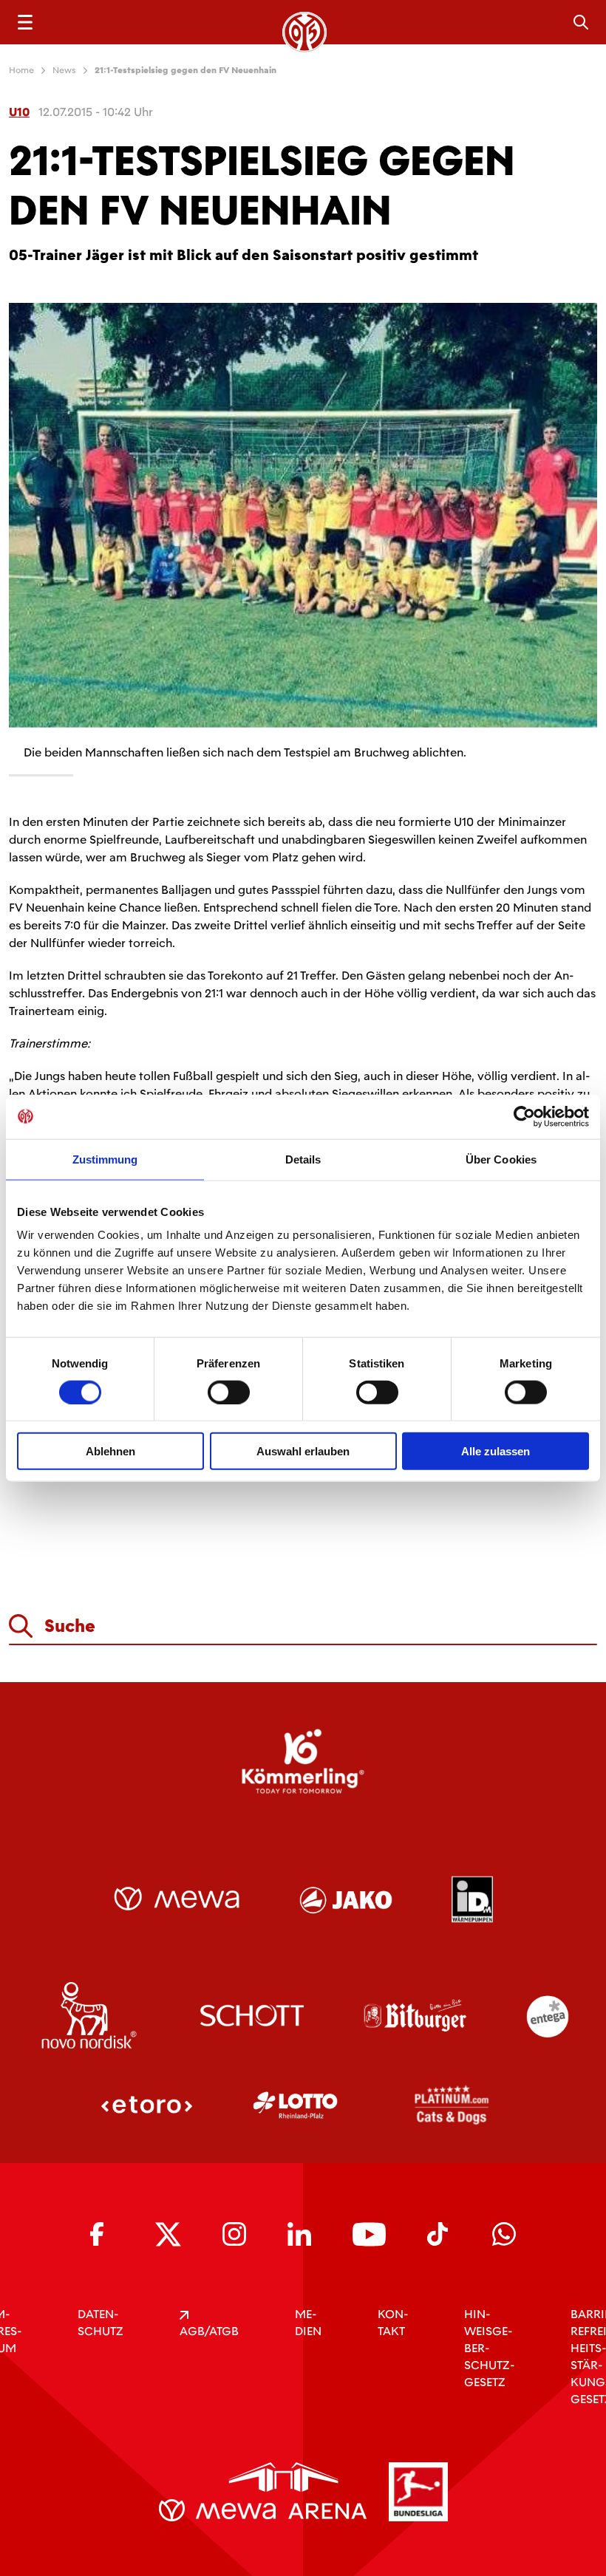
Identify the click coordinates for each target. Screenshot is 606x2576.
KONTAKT (393, 2323)
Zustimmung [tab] (105, 1159)
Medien (308, 2323)
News (64, 70)
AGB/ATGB (209, 2331)
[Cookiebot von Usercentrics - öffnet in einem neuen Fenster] (524, 1116)
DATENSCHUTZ (101, 2323)
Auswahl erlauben (303, 1451)
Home (21, 70)
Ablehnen (110, 1451)
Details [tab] (303, 1159)
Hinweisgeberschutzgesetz (489, 2348)
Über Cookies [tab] (501, 1159)
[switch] (229, 1392)
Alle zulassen (496, 1451)
